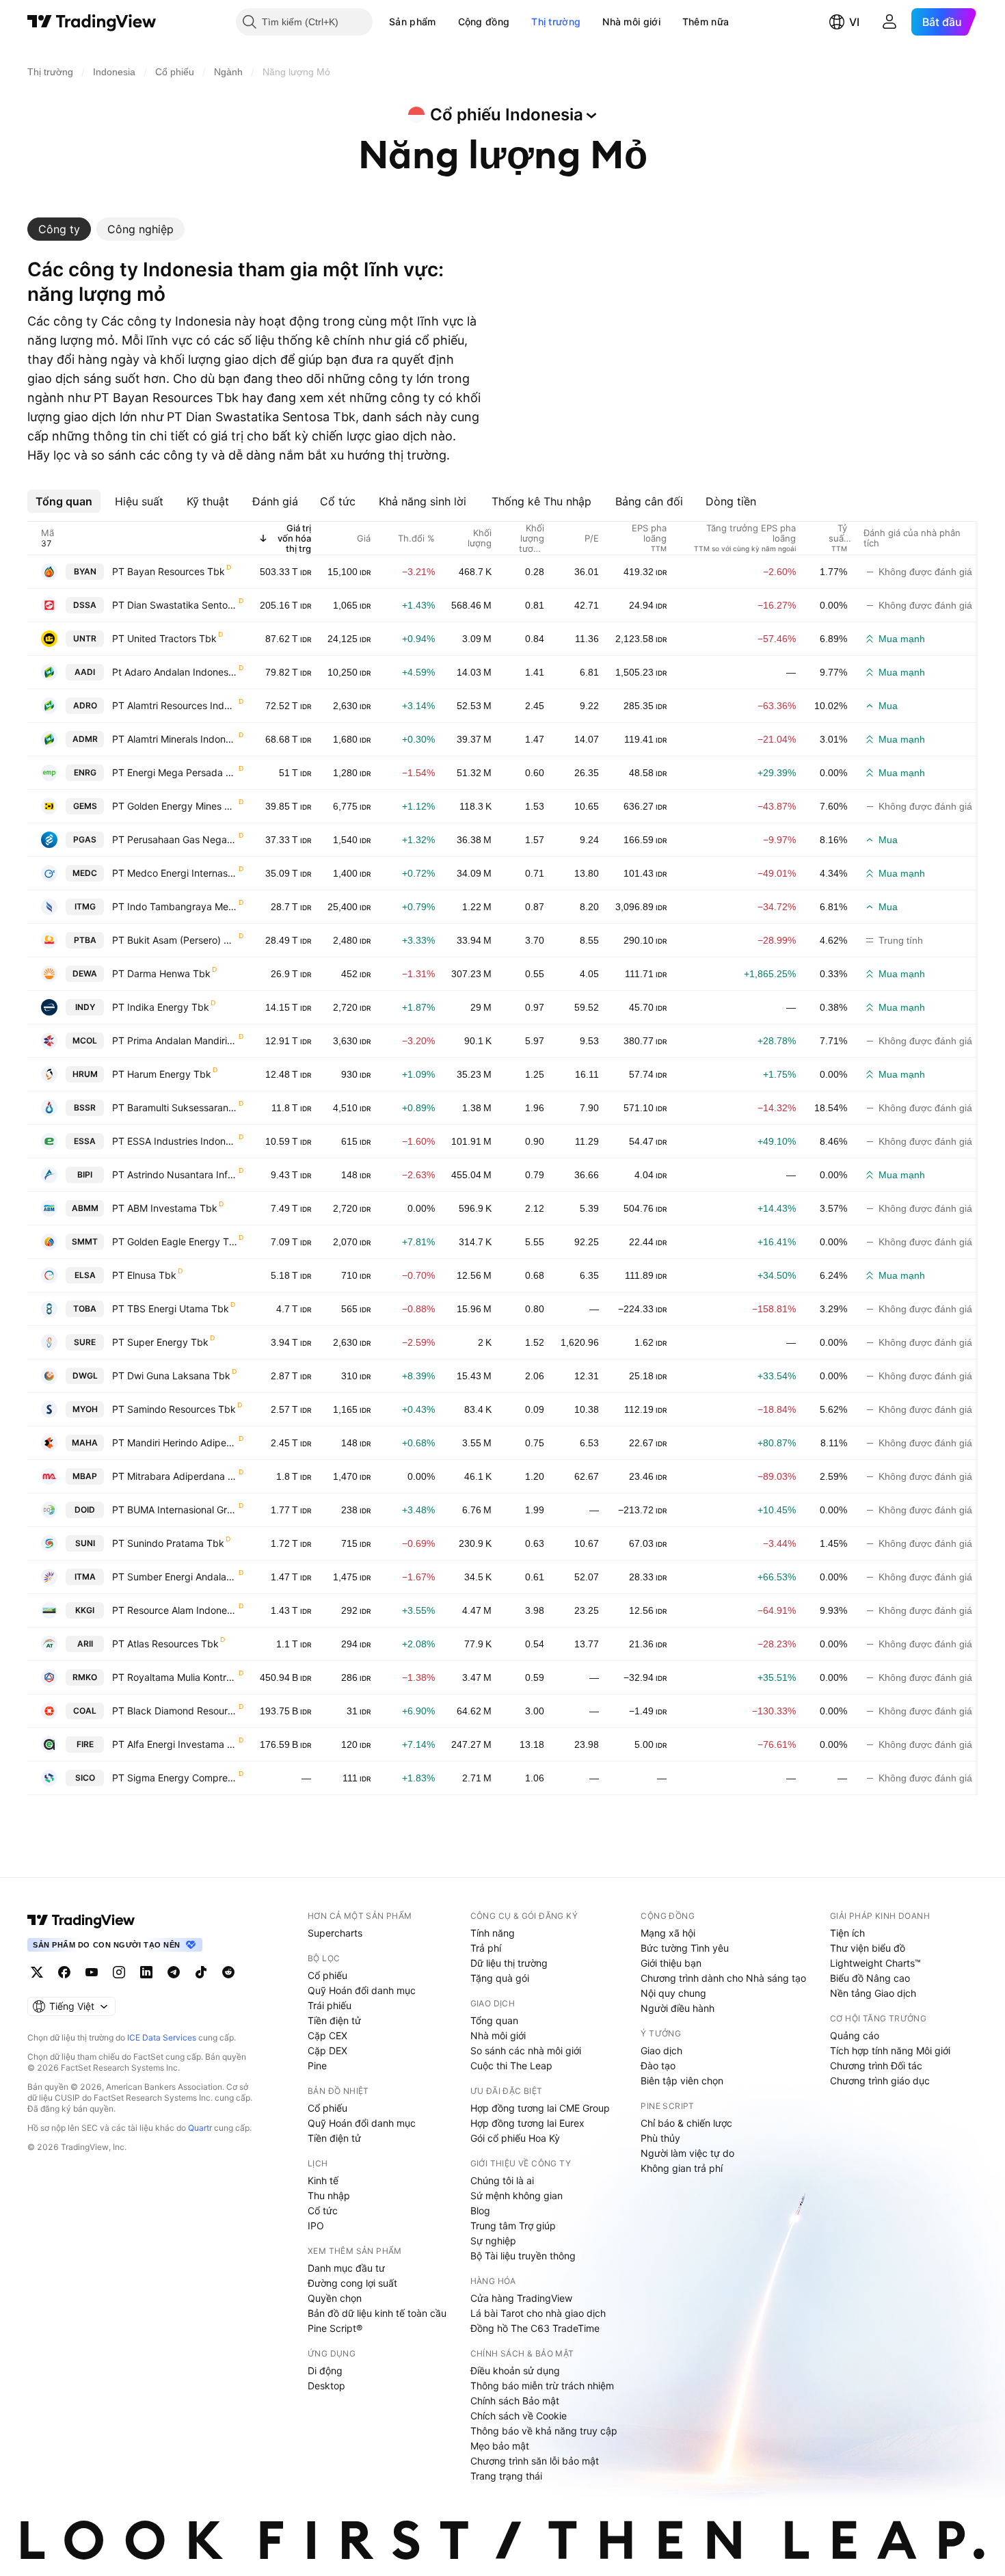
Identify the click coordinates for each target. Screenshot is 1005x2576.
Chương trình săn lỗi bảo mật (535, 2461)
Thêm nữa (706, 22)
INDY (85, 1007)
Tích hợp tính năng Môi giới (890, 2050)
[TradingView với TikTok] (201, 1972)
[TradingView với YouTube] (92, 1972)
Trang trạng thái (506, 2476)
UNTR (85, 638)
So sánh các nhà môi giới (526, 2050)
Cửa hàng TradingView (521, 2298)
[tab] (59, 229)
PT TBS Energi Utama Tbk (171, 1309)
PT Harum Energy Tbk (162, 1074)
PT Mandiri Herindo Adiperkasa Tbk (175, 1443)
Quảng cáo (855, 2035)
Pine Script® (335, 2328)
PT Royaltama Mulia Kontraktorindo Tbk (175, 1677)
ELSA (85, 1275)
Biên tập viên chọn (682, 2081)
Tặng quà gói (500, 1978)
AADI (85, 672)
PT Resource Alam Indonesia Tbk (175, 1610)
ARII (85, 1644)
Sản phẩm (412, 22)
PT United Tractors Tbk (164, 638)
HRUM (85, 1074)
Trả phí (486, 1948)
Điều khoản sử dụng (515, 2371)
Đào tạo (658, 2066)
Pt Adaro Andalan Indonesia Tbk (175, 672)
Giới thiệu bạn (671, 1963)
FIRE (85, 1744)
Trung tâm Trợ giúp (513, 2226)
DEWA (85, 973)
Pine (317, 2066)
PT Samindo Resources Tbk (174, 1409)
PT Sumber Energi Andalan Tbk (175, 1577)
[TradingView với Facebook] (64, 1972)
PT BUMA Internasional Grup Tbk (175, 1510)
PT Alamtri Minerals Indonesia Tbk (175, 739)
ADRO (85, 705)
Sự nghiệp (493, 2241)
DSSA (85, 605)
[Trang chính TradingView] (92, 22)
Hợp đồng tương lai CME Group (540, 2108)
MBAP (85, 1476)
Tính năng (493, 1933)
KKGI (85, 1610)
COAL (85, 1711)
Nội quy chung (673, 1993)
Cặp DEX (327, 2050)
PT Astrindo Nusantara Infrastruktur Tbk (175, 1174)
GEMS (85, 806)
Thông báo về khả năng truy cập (544, 2431)
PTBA (85, 940)
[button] (446, 22)
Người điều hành (678, 2008)
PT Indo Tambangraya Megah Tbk (175, 906)
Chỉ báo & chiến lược (686, 2123)
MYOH (85, 1409)
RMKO (85, 1677)
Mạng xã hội (668, 1933)
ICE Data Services (162, 2037)
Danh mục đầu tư (346, 2268)
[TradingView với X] (37, 1972)
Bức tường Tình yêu (685, 1948)
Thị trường (556, 22)
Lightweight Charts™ (875, 1963)
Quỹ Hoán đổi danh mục (362, 1990)
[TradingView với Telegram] (174, 1972)
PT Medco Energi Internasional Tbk (175, 873)
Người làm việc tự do (687, 2153)
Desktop (326, 2386)
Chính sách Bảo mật (515, 2401)
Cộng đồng (484, 22)
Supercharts (335, 1933)
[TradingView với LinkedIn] (146, 1972)
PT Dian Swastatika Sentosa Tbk (175, 605)
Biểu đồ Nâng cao (870, 1978)
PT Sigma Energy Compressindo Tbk (175, 1778)
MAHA (85, 1443)
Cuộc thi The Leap (511, 2066)
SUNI (85, 1543)
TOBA (85, 1309)
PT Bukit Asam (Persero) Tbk (175, 940)
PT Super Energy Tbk (160, 1342)
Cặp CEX (327, 2035)
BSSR (85, 1107)
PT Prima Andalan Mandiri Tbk (175, 1040)
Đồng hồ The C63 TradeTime (535, 2328)
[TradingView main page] (81, 1920)
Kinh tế (323, 2180)
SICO (85, 1778)
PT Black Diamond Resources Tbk (175, 1711)
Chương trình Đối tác (876, 2066)
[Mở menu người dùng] (889, 22)
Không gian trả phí (682, 2168)
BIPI (85, 1174)
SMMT (85, 1241)
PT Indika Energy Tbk (161, 1007)
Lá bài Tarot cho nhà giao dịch (538, 2313)
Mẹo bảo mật (500, 2446)
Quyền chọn (335, 2298)
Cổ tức (323, 2210)
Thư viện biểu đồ (868, 1948)
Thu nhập (329, 2195)
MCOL (85, 1040)
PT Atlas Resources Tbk (165, 1644)
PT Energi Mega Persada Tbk (175, 772)
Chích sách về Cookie (519, 2416)
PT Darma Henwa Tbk (161, 973)
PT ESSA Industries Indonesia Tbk (175, 1141)
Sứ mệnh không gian (517, 2195)
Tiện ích (847, 1933)
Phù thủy (660, 2138)
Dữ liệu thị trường (509, 1963)
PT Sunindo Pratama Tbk (168, 1543)
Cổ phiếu (327, 1975)
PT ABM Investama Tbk (165, 1208)
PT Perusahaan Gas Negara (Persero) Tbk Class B (175, 839)
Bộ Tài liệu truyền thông (523, 2256)
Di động (325, 2371)
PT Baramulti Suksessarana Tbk (175, 1107)
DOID (85, 1510)
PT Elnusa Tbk (144, 1275)
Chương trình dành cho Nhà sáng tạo (723, 1978)
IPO (316, 2226)
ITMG (85, 906)
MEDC (85, 873)
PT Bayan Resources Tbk (169, 571)
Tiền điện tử (334, 2020)
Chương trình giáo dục (880, 2081)
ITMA (85, 1577)
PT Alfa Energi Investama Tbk (175, 1744)
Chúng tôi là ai (502, 2180)
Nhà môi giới (631, 22)
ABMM (85, 1208)
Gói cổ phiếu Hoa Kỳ (515, 2138)
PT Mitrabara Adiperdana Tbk (175, 1476)
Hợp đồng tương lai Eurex (527, 2123)
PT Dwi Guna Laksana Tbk (171, 1376)
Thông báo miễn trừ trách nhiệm (542, 2386)
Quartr (200, 2128)
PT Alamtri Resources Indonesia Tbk (175, 705)
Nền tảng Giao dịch (873, 1993)
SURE (85, 1342)
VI (854, 22)
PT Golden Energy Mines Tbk (175, 806)
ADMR (85, 739)
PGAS (85, 839)
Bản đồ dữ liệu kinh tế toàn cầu (377, 2313)
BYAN (85, 571)
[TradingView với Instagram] (119, 1972)
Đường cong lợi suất (352, 2283)
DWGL (85, 1376)
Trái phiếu (330, 2005)
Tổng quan (494, 2020)
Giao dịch (661, 2050)
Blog (480, 2210)
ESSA (85, 1141)
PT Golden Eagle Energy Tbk (175, 1241)
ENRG (85, 772)
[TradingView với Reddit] (228, 1972)
